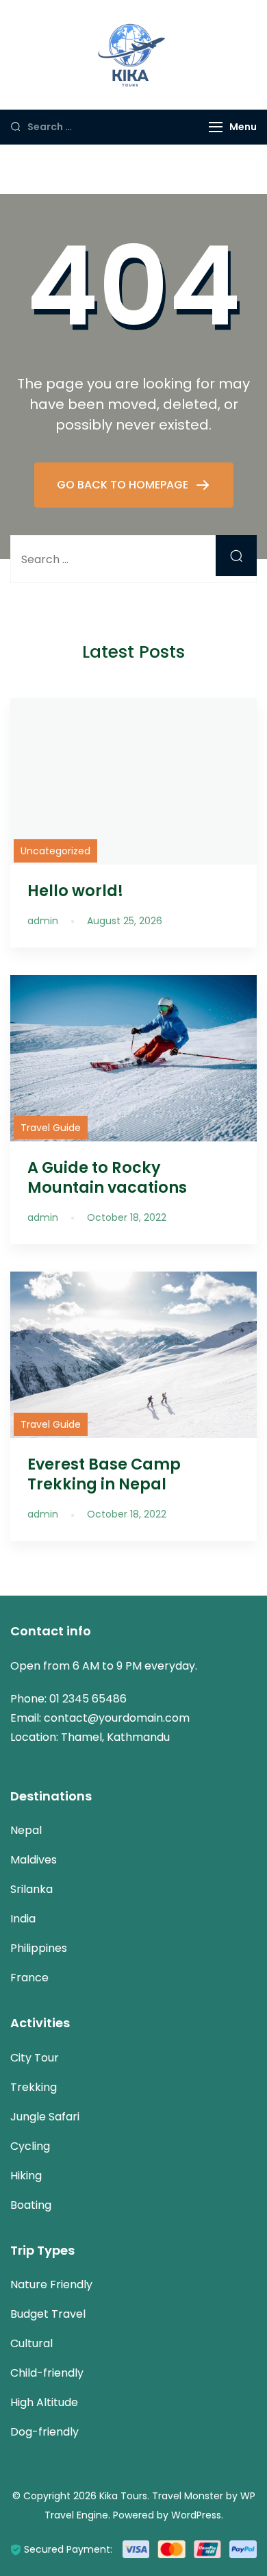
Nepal (26, 1830)
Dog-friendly (44, 2432)
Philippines (39, 1948)
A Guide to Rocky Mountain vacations (107, 1177)
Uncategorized (55, 851)
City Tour (35, 2058)
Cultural (31, 2343)
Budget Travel (48, 2314)
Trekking (34, 2087)
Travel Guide (51, 1128)
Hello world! (75, 891)
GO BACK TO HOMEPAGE (124, 485)
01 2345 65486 (88, 1699)
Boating (31, 2205)
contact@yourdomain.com (117, 1718)
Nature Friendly (51, 2284)
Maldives (34, 1860)
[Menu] (216, 127)
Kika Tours (123, 2496)
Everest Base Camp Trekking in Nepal (104, 1474)
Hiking (26, 2176)
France (29, 1978)
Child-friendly (47, 2373)
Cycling (30, 2146)
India (23, 1919)
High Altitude (44, 2402)
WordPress (196, 2515)
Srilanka (31, 1889)
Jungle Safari (45, 2117)
